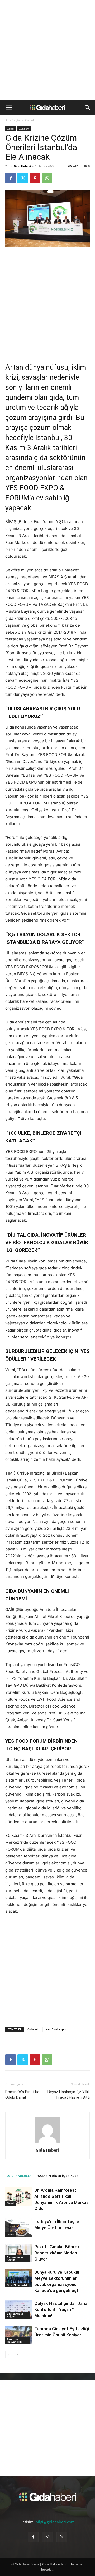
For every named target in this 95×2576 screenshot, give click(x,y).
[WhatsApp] (47, 178)
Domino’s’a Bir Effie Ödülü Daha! (22, 2095)
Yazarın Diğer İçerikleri (58, 2176)
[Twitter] (23, 178)
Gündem (24, 129)
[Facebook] (11, 178)
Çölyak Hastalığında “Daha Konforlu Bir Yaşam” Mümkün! (61, 2309)
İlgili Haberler (18, 2176)
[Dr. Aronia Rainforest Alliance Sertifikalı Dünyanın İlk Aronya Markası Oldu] (18, 2196)
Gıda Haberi (22, 166)
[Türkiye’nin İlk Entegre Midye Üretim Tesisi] (18, 2228)
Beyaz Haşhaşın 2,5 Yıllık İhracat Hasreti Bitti (69, 2095)
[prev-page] (9, 2355)
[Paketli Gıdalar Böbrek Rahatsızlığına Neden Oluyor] (18, 2253)
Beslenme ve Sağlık (15, 2258)
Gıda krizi (34, 2029)
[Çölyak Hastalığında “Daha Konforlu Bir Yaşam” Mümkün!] (18, 2310)
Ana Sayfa (13, 120)
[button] (9, 108)
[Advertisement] (47, 50)
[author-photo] (47, 2143)
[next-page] (17, 2355)
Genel (29, 120)
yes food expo (56, 2029)
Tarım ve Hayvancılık (14, 2340)
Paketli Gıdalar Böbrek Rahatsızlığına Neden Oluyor (57, 2253)
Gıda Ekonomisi (17, 2285)
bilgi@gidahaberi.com (55, 2522)
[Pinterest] (35, 178)
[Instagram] (47, 2537)
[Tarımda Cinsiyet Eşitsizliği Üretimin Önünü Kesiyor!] (18, 2335)
